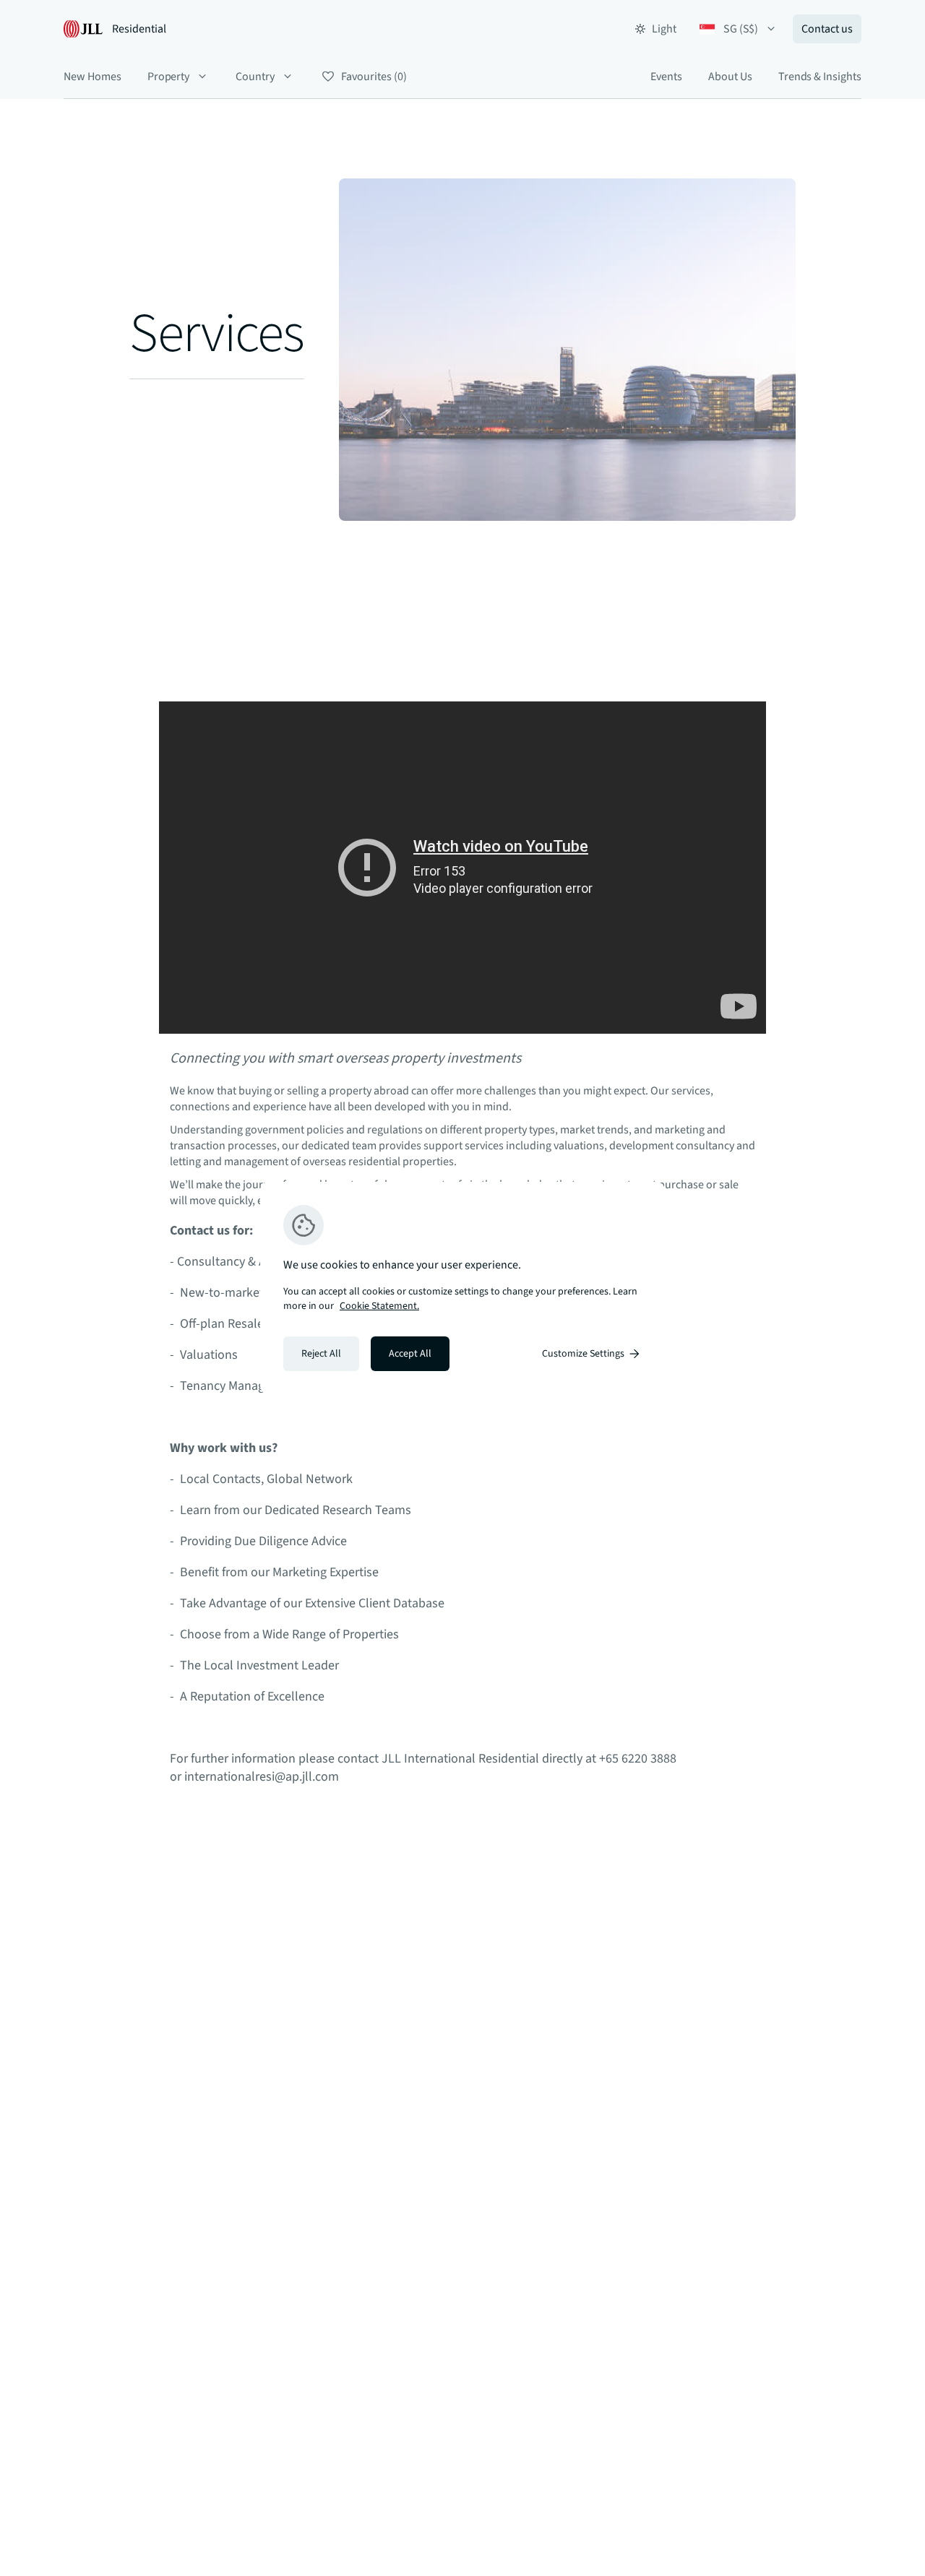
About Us (730, 77)
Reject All (321, 1354)
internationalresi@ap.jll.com (262, 1777)
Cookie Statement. (379, 1306)
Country (255, 77)
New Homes (92, 77)
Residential (139, 29)
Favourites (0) (374, 77)
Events (666, 77)
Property (169, 77)
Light (664, 29)
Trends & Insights (820, 77)
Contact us (827, 29)
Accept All (410, 1354)
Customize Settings (583, 1354)
